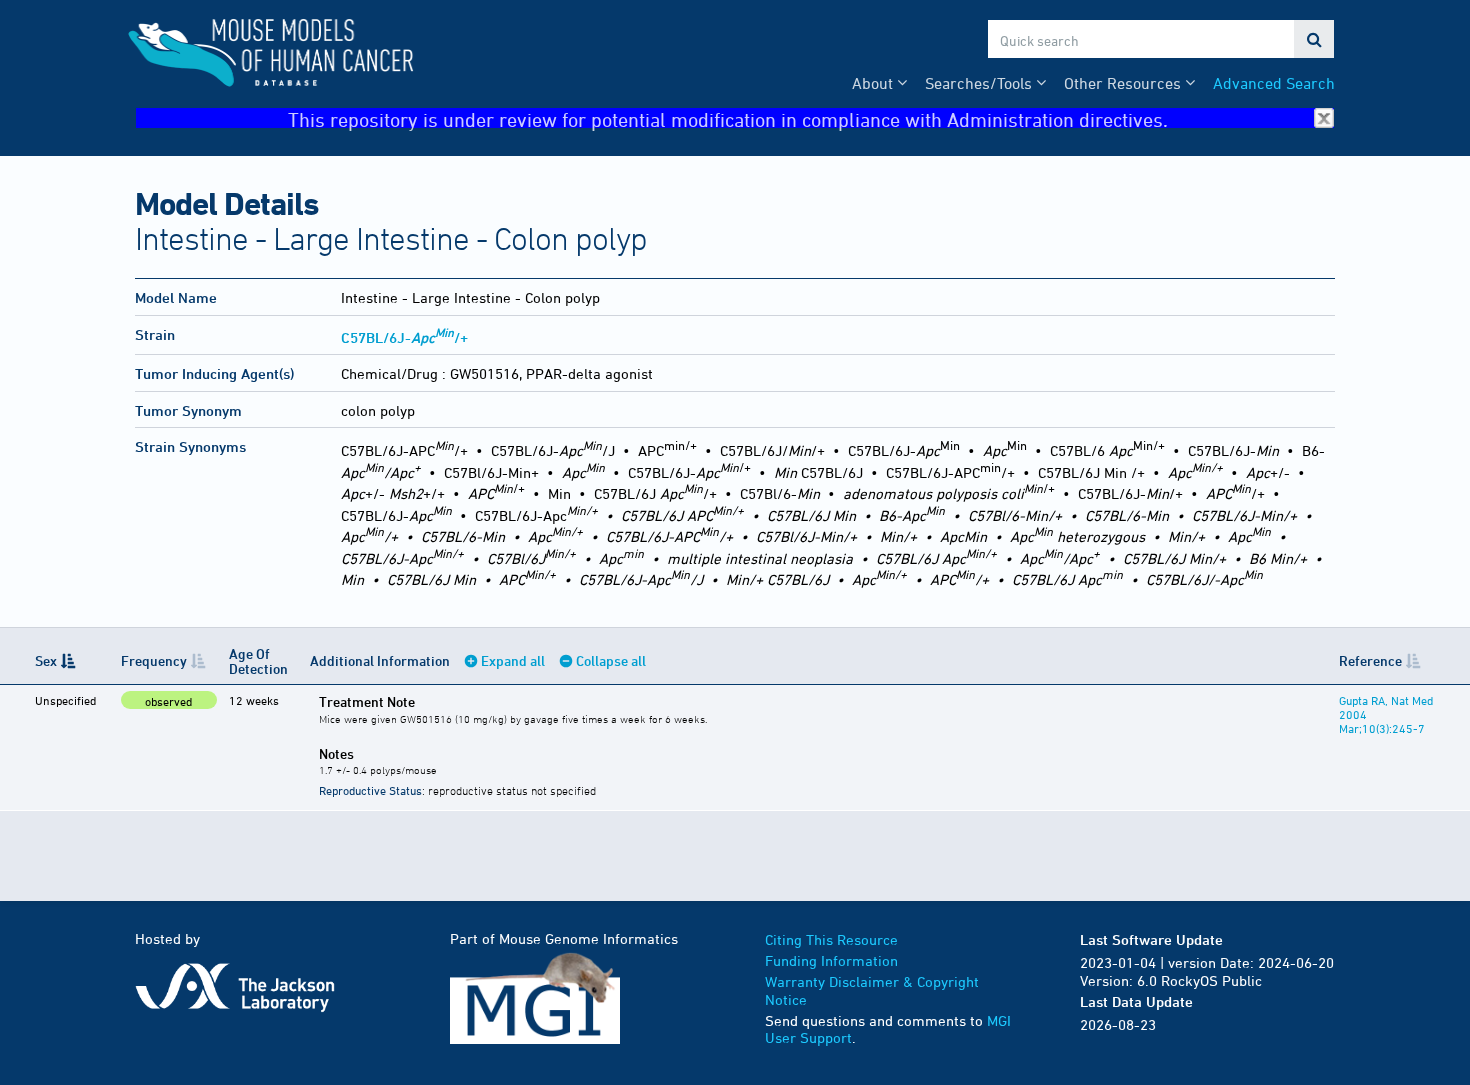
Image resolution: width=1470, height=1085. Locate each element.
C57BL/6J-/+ (404, 337)
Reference (1370, 660)
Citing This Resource (831, 939)
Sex (46, 660)
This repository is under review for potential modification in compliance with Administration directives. (728, 118)
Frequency (154, 660)
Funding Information (831, 960)
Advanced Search (1274, 83)
